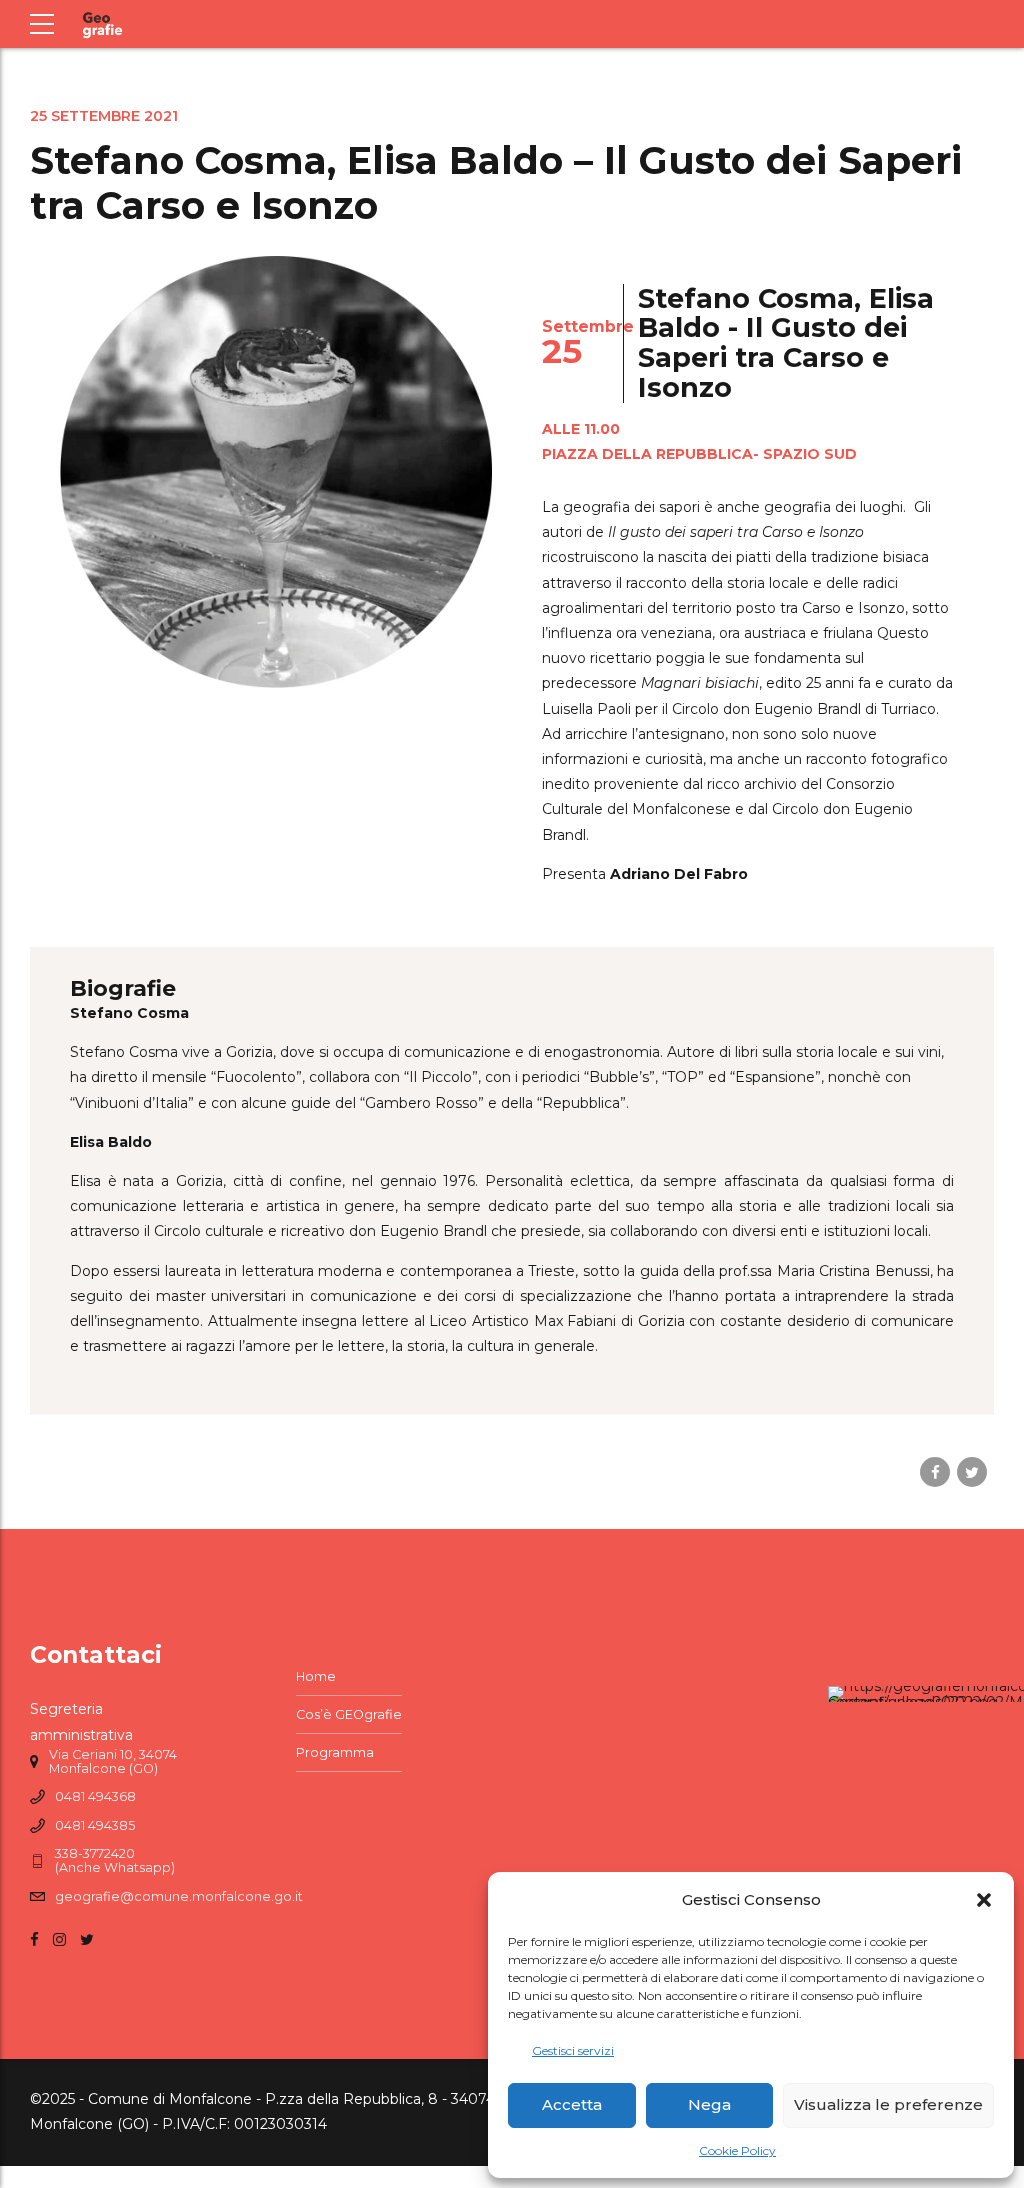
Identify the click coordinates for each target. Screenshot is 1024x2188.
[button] (984, 1900)
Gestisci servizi (573, 2050)
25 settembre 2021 (104, 116)
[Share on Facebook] (935, 1472)
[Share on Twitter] (972, 1472)
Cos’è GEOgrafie (349, 1714)
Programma (335, 1752)
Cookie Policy (737, 2150)
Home (316, 1676)
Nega (709, 2104)
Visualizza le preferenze (888, 2104)
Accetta (572, 2104)
